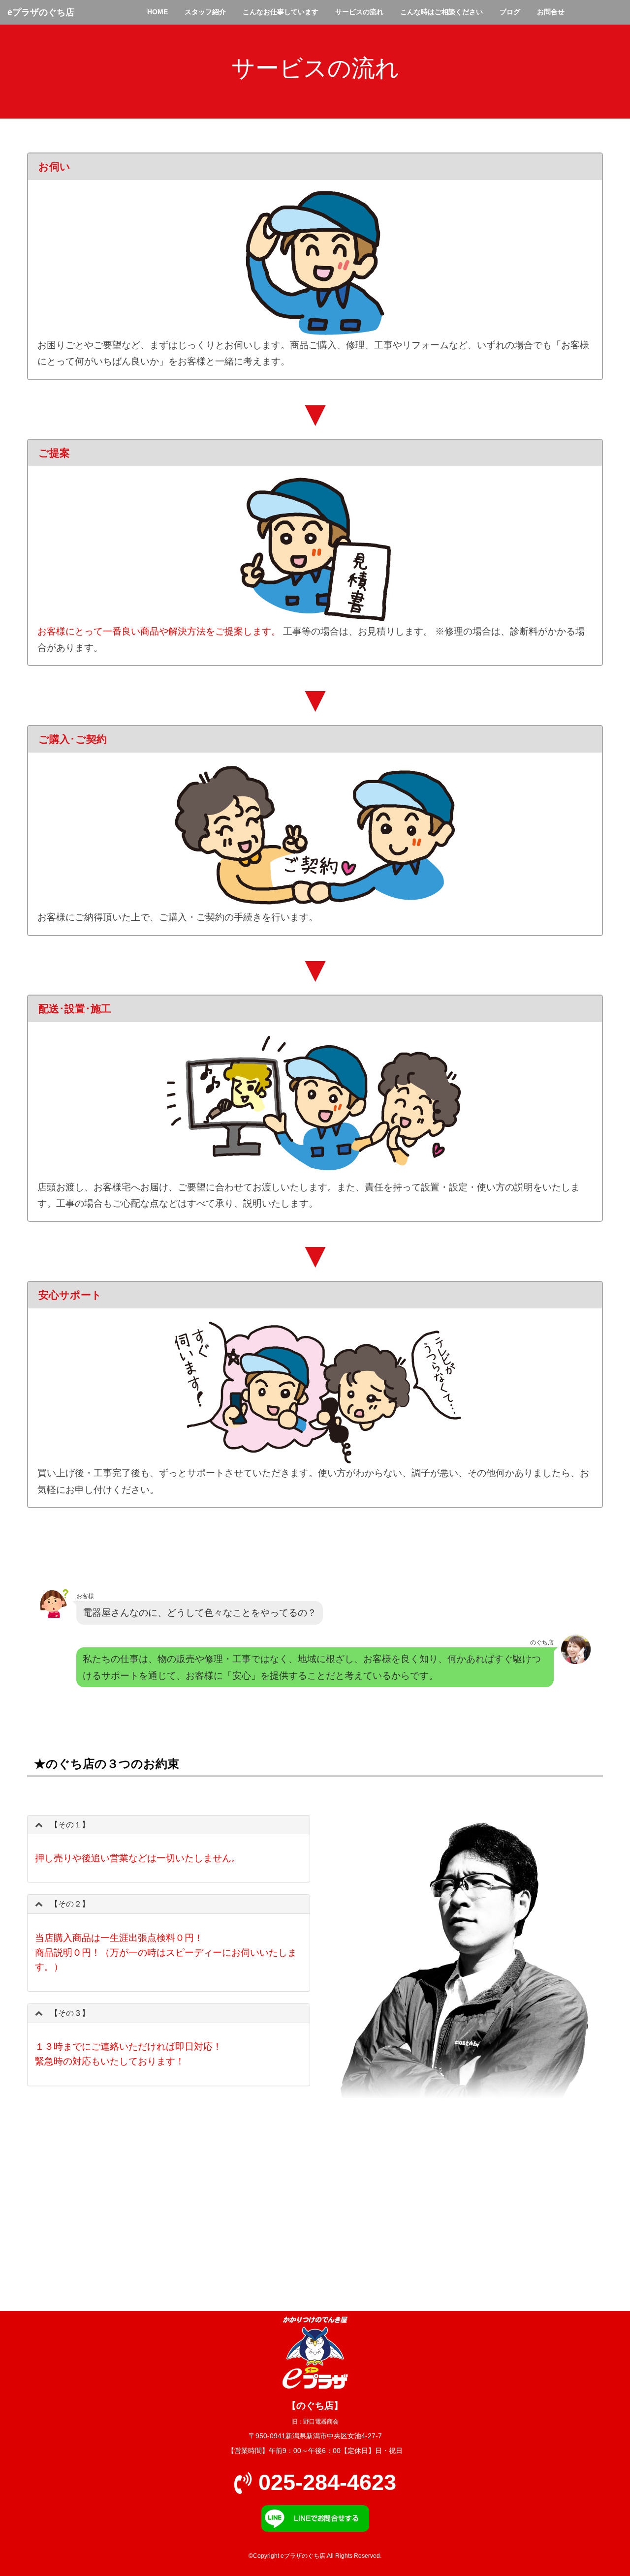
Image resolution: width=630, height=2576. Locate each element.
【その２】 (70, 1904)
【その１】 (70, 1825)
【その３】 (70, 2013)
